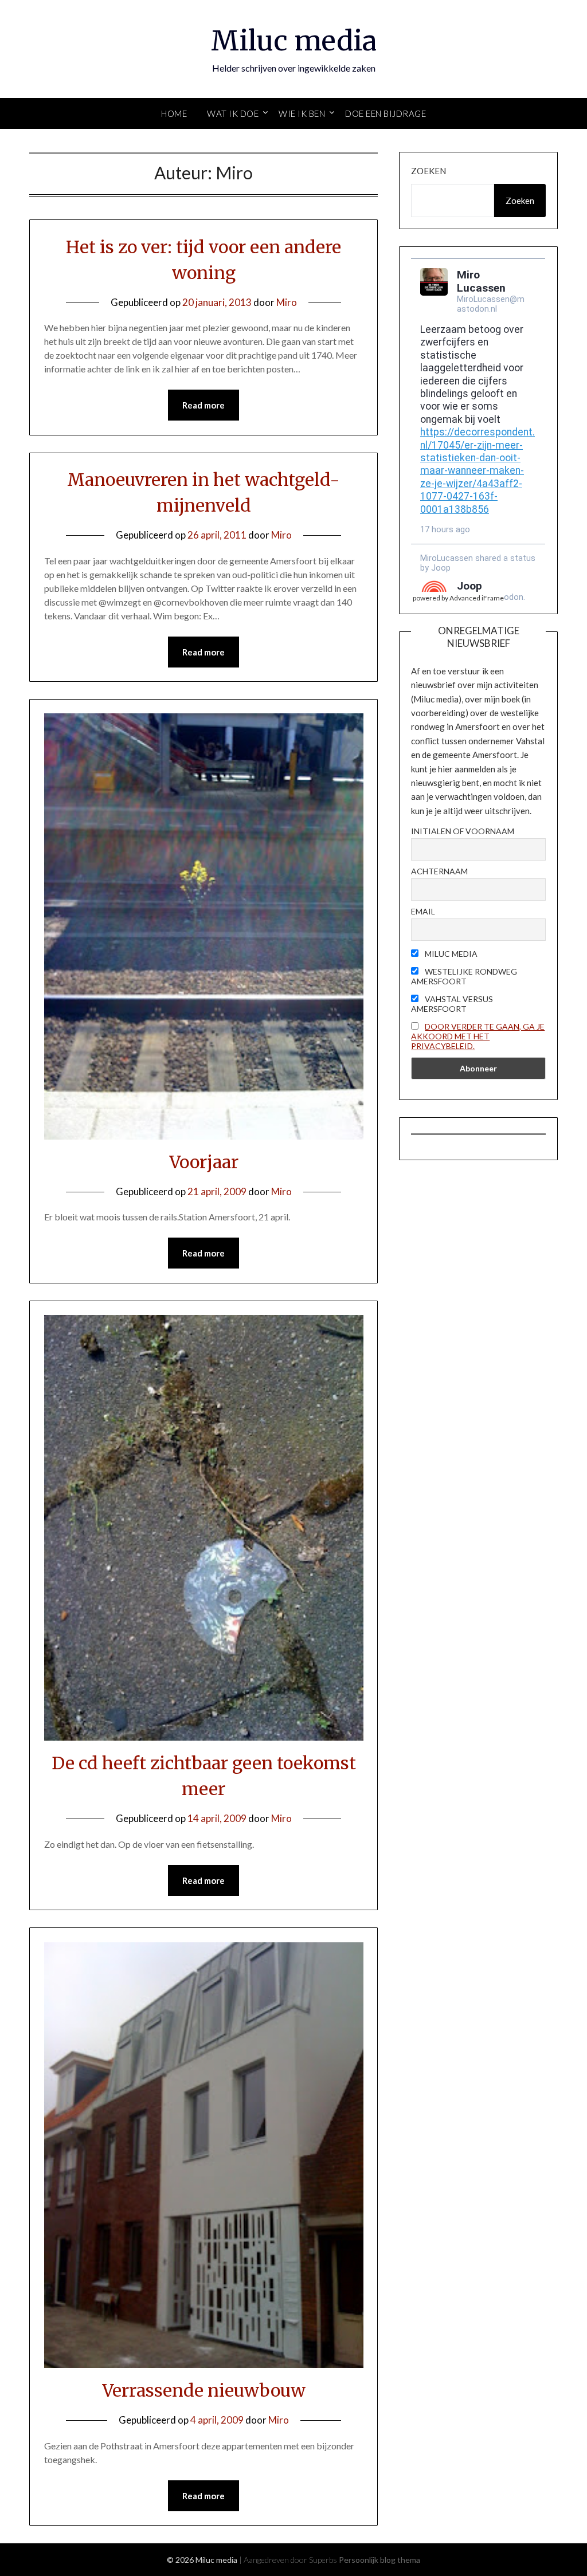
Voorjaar (204, 1162)
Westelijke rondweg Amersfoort (464, 976)
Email (423, 911)
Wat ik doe (233, 113)
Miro (287, 302)
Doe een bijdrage (386, 113)
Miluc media (294, 41)
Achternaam (439, 871)
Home (174, 113)
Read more (204, 405)
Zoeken (428, 171)
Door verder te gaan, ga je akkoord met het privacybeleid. (478, 1036)
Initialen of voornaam (463, 831)
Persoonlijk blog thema (379, 2560)
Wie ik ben (302, 113)
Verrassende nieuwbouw (204, 2390)
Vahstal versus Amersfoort (452, 1004)
